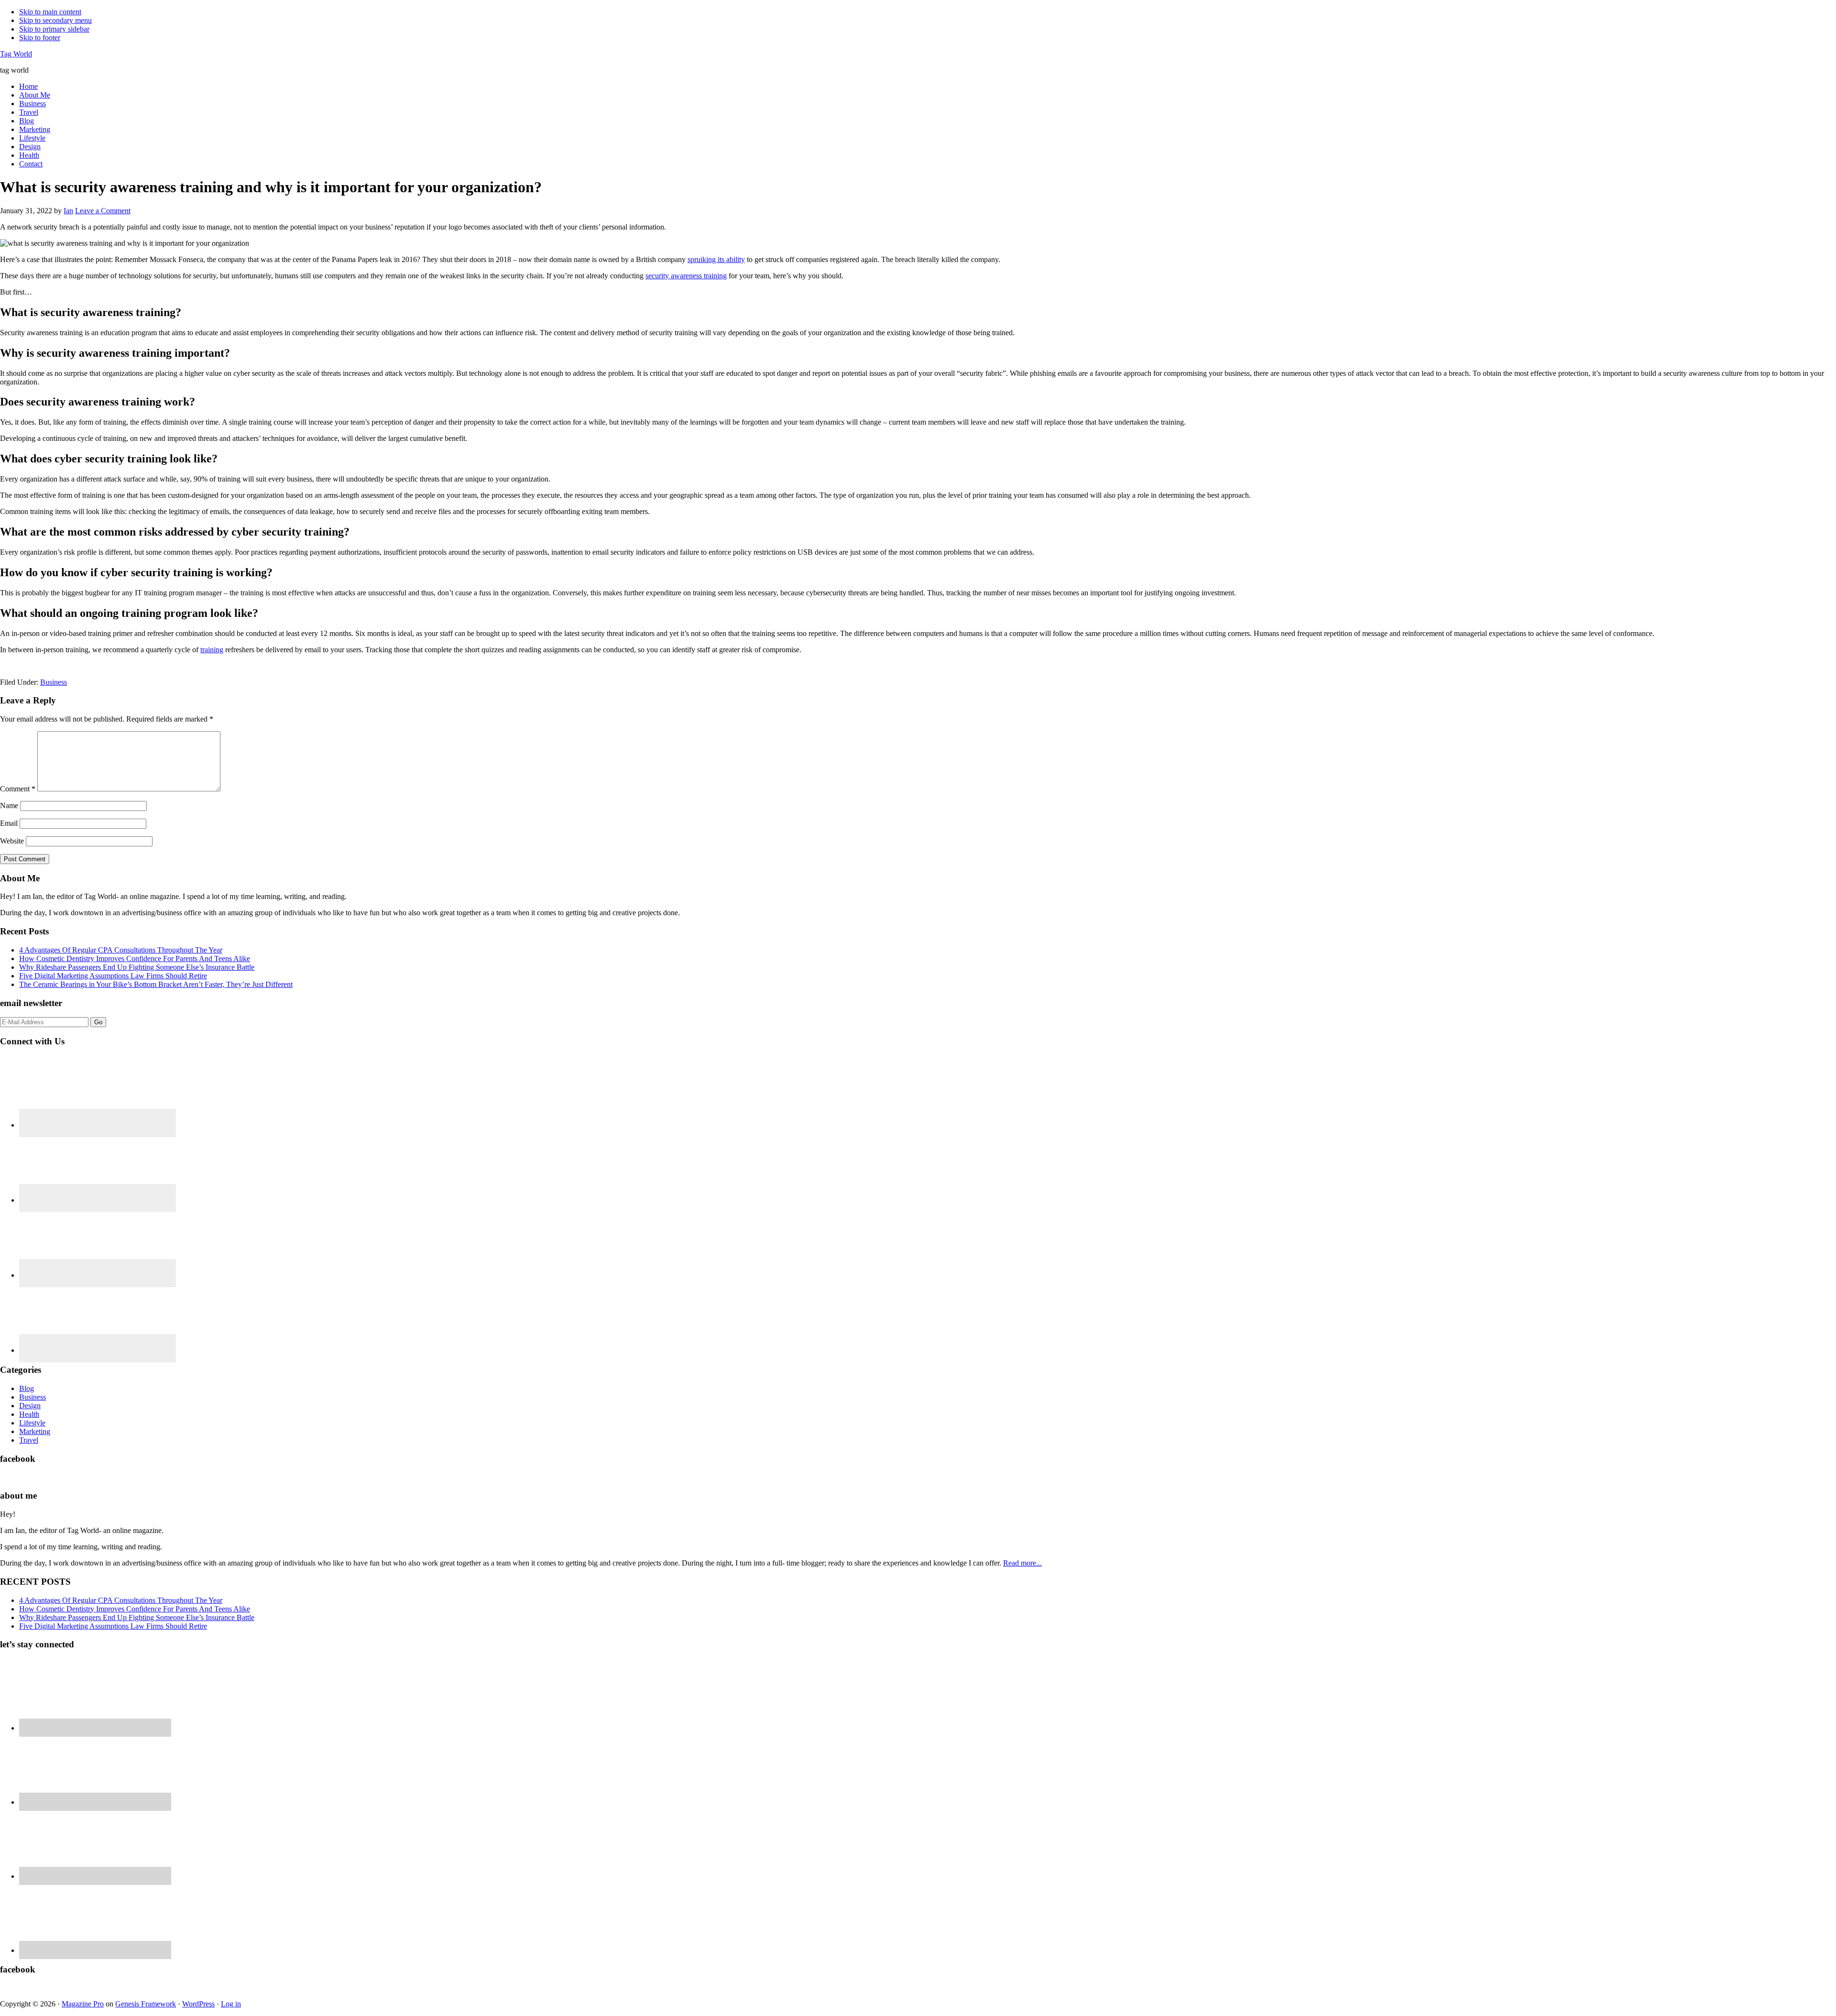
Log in (231, 2004)
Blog (27, 1388)
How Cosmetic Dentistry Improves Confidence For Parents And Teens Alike (135, 959)
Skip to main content (50, 12)
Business (54, 682)
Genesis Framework (146, 2004)
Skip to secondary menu (55, 20)
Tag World (16, 54)
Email (9, 823)
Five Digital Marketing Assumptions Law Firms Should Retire (113, 976)
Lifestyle (32, 1423)
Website (12, 841)
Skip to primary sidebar (54, 29)
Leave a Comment (103, 211)
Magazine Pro (83, 2004)
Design (30, 1406)
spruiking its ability (716, 259)
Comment (18, 789)
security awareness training (686, 276)
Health (29, 1414)
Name (9, 805)
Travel (29, 1440)
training (212, 650)
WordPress (198, 2004)
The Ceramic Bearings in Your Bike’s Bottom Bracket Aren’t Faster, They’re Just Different (156, 984)
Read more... (1022, 1563)
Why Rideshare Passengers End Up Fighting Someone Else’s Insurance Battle (137, 967)
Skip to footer (40, 38)
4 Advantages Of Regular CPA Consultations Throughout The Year (121, 950)
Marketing (35, 1431)
